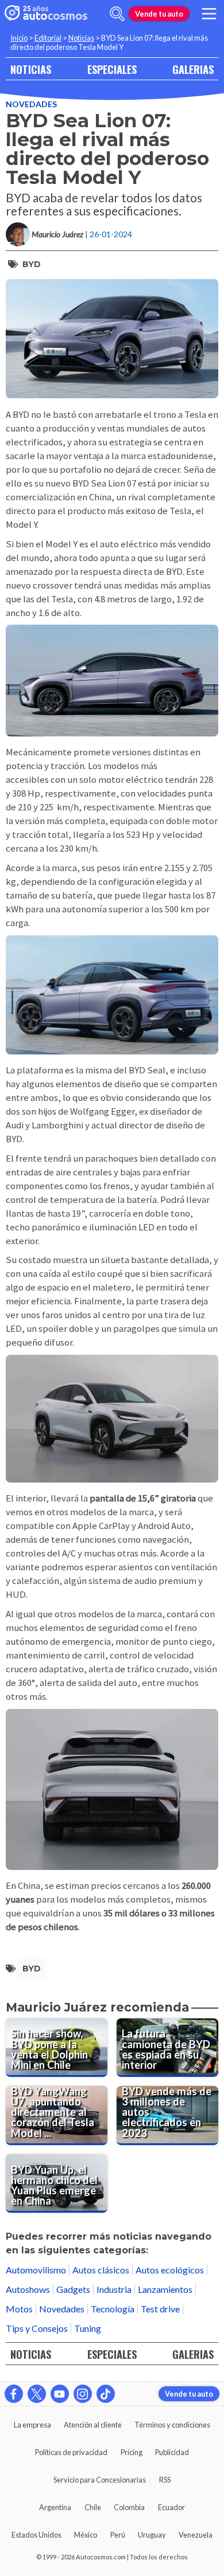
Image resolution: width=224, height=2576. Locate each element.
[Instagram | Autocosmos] (83, 2394)
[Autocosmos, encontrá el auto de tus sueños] (46, 14)
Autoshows (28, 2289)
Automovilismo (36, 2270)
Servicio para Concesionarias (100, 2480)
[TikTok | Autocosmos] (106, 2394)
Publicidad (172, 2452)
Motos (19, 2309)
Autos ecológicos (170, 2270)
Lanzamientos (165, 2289)
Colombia (129, 2507)
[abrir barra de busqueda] (117, 14)
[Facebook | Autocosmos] (14, 2394)
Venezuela (196, 2535)
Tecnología (113, 2309)
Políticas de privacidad (71, 2452)
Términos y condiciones (172, 2425)
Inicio (19, 38)
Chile (93, 2507)
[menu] (209, 14)
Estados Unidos (36, 2535)
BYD (32, 264)
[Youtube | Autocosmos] (60, 2394)
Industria (114, 2289)
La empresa (32, 2425)
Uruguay (152, 2535)
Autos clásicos (101, 2270)
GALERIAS (193, 69)
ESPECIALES (112, 69)
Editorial (48, 38)
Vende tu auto (159, 14)
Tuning (88, 2328)
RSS (165, 2480)
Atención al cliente (93, 2425)
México (86, 2535)
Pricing (132, 2452)
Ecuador (171, 2507)
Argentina (55, 2507)
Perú (118, 2535)
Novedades (31, 104)
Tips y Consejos (37, 2328)
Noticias (81, 38)
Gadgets (73, 2289)
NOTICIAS (31, 69)
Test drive (160, 2309)
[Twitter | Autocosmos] (37, 2394)
